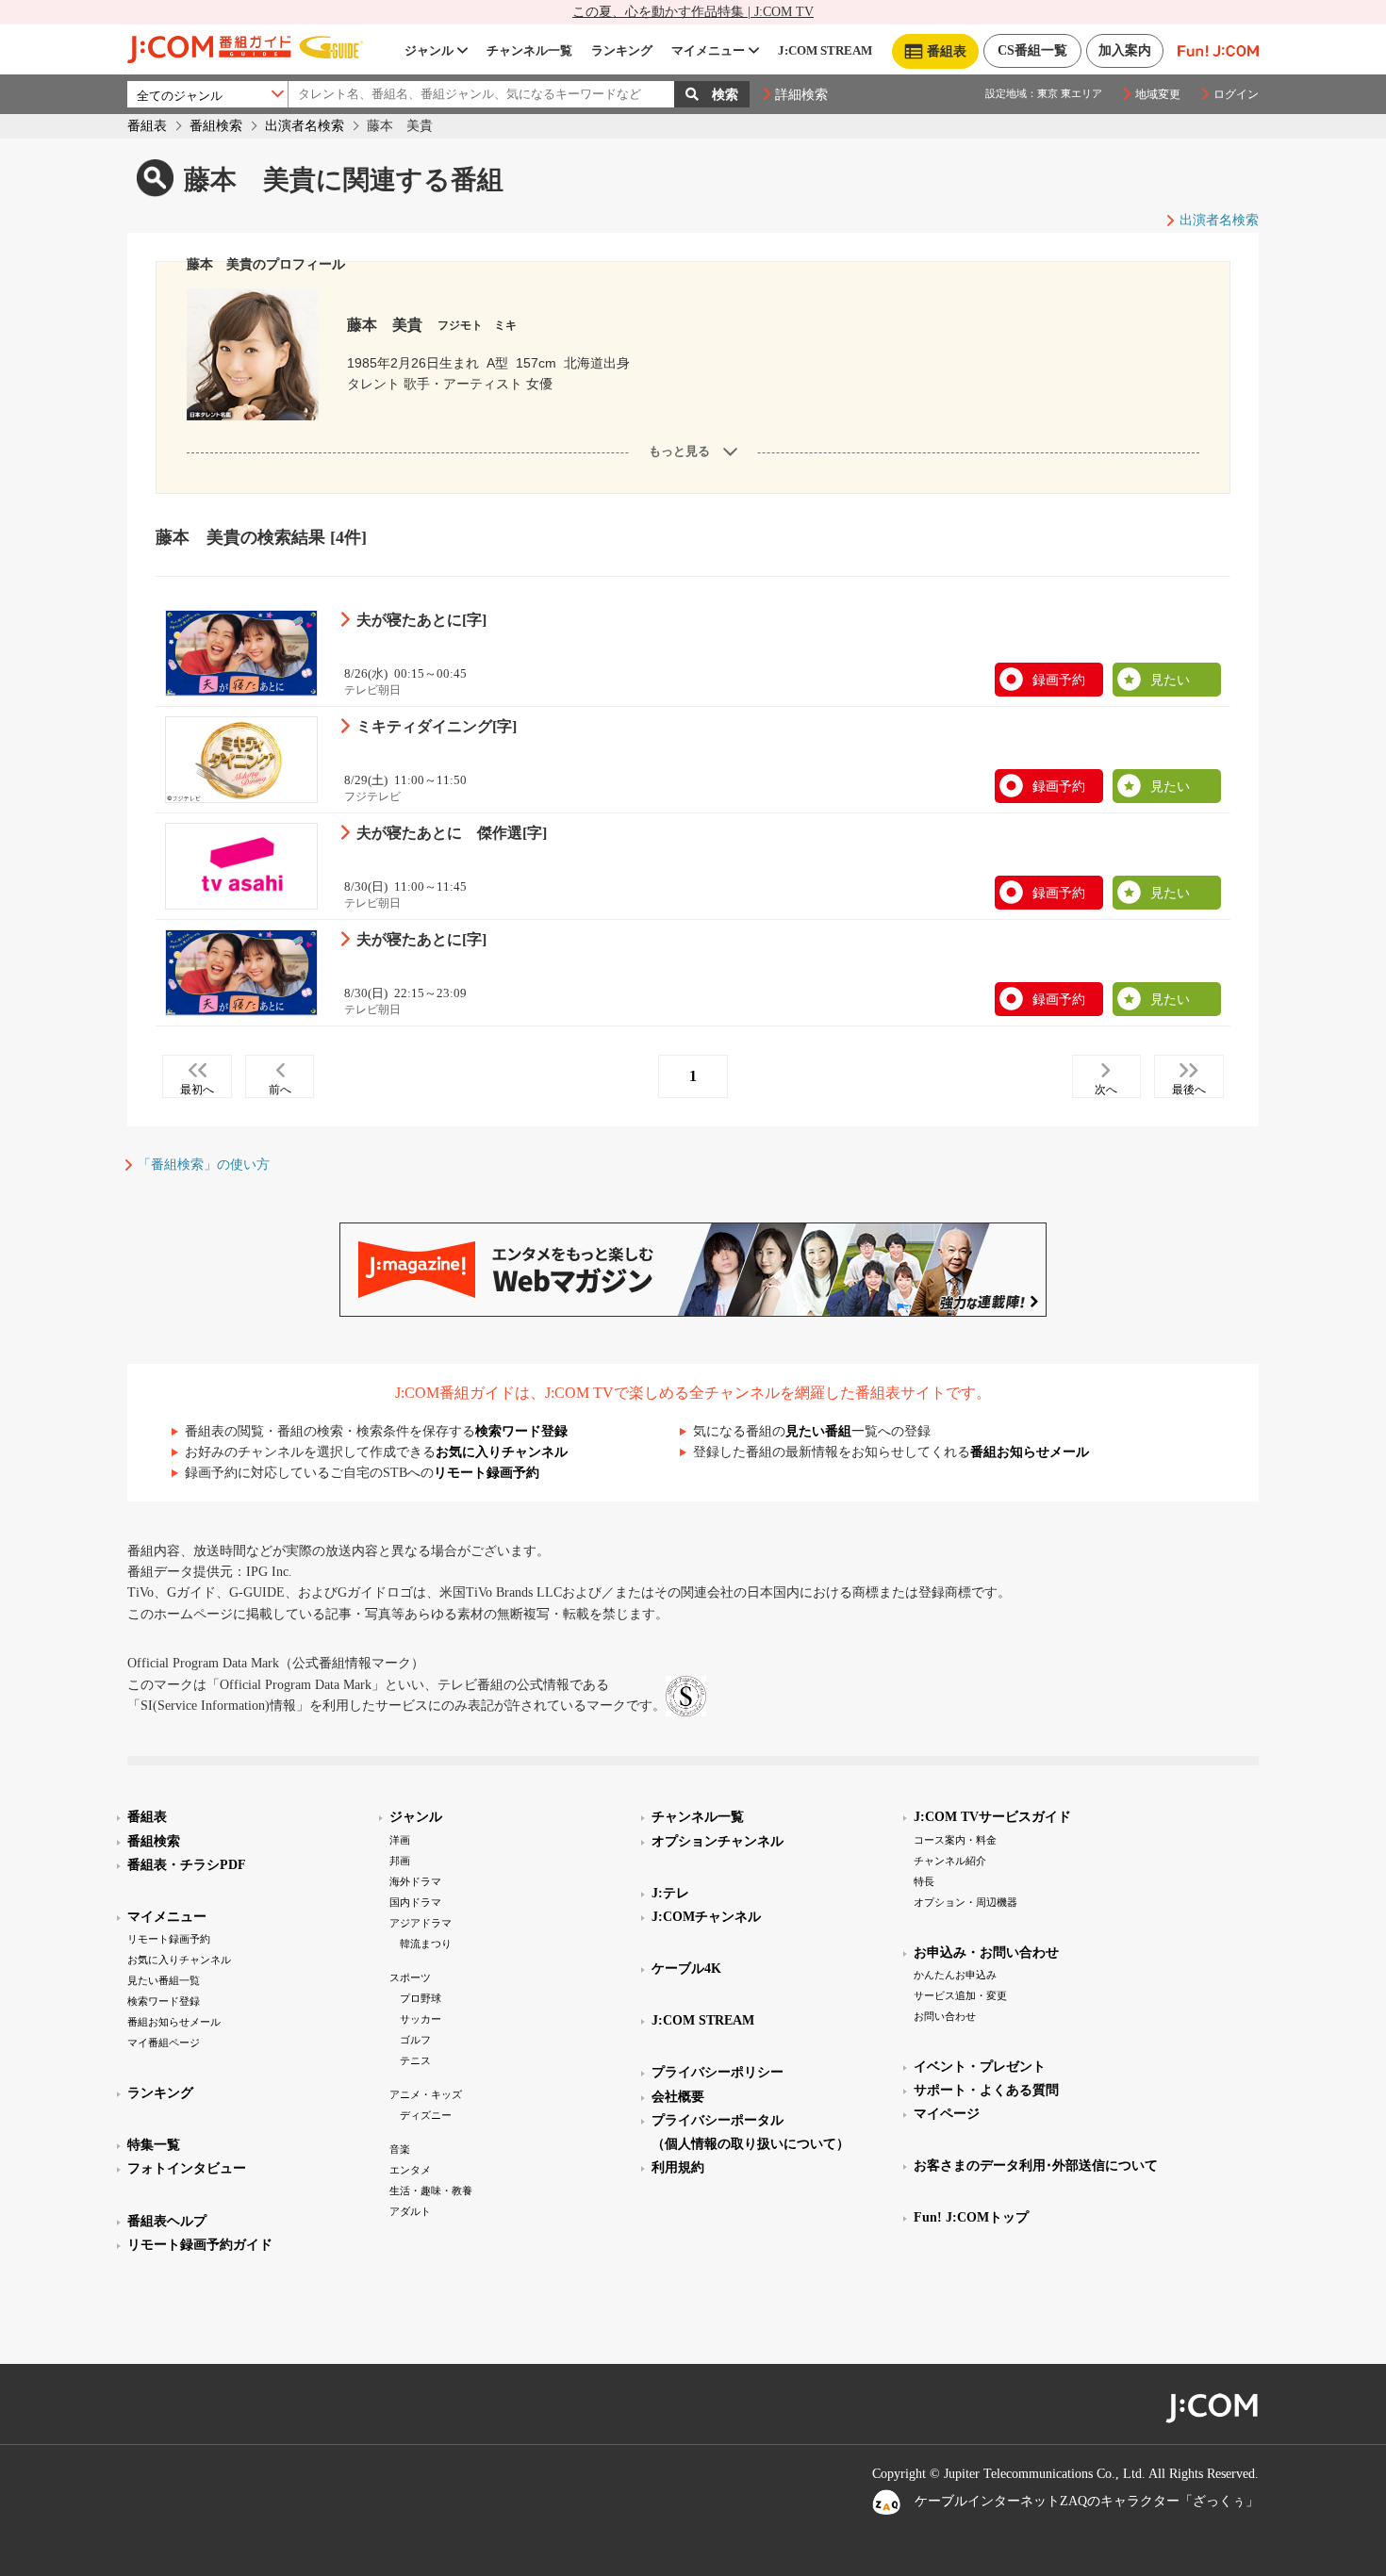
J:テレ (670, 1893)
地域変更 (1158, 94)
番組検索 (216, 126)
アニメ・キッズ (426, 2094)
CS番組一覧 (1032, 50)
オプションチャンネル (718, 1841)
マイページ (947, 2114)
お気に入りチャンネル (502, 1452)
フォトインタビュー (187, 2168)
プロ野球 (421, 1998)
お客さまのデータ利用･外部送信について (1036, 2166)
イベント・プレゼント (980, 2067)
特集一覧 (154, 2145)
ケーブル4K (686, 1969)
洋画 (400, 1840)
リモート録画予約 (487, 1473)
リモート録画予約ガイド (200, 2245)
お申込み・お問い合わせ (986, 1953)
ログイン (1236, 94)
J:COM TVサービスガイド (992, 1817)
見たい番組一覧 (164, 1980)
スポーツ (410, 1977)
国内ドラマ (415, 1902)
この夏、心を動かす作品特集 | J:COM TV (693, 12)
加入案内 (1125, 50)
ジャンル (429, 50)
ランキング (622, 50)
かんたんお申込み (955, 1975)
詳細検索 (801, 95)
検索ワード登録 (521, 1431)
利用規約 (678, 2167)
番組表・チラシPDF (187, 1865)
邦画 (400, 1861)
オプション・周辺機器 (965, 1902)
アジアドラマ (421, 1923)
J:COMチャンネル (706, 1917)
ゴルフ (415, 2040)
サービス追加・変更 (960, 1995)
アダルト (410, 2211)
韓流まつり (426, 1944)
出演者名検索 (305, 126)
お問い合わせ (945, 2016)
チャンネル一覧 (529, 50)
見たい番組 (818, 1431)
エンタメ (410, 2170)
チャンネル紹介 (950, 1861)
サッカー (421, 2019)
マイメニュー (708, 50)
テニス (415, 2060)
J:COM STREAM (825, 50)
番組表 (147, 126)
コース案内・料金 (955, 1840)
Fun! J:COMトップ (971, 2217)
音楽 (400, 2149)
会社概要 (678, 2097)
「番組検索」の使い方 (204, 1165)
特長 (924, 1881)
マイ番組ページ (164, 2043)
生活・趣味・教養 (431, 2190)
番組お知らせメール (1030, 1452)
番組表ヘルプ (167, 2221)
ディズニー (426, 2115)
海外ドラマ (415, 1881)
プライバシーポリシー (718, 2072)
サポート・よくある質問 (986, 2090)
